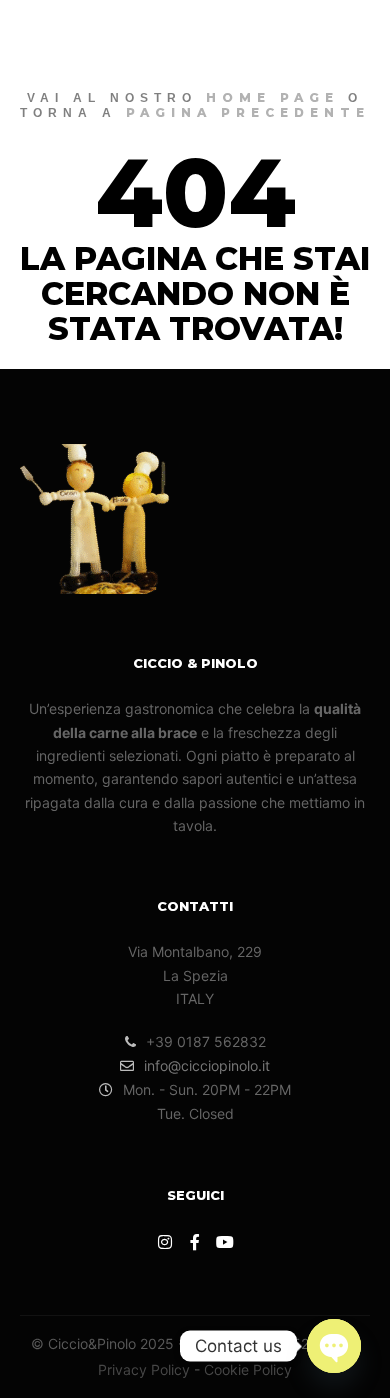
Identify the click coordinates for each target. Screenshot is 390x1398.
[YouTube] (225, 1242)
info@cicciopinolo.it (207, 1065)
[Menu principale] (352, 35)
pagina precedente (248, 112)
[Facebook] (195, 1242)
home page (272, 97)
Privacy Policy (144, 1369)
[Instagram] (165, 1242)
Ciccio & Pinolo (84, 34)
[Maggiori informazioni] (316, 35)
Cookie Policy (248, 1369)
